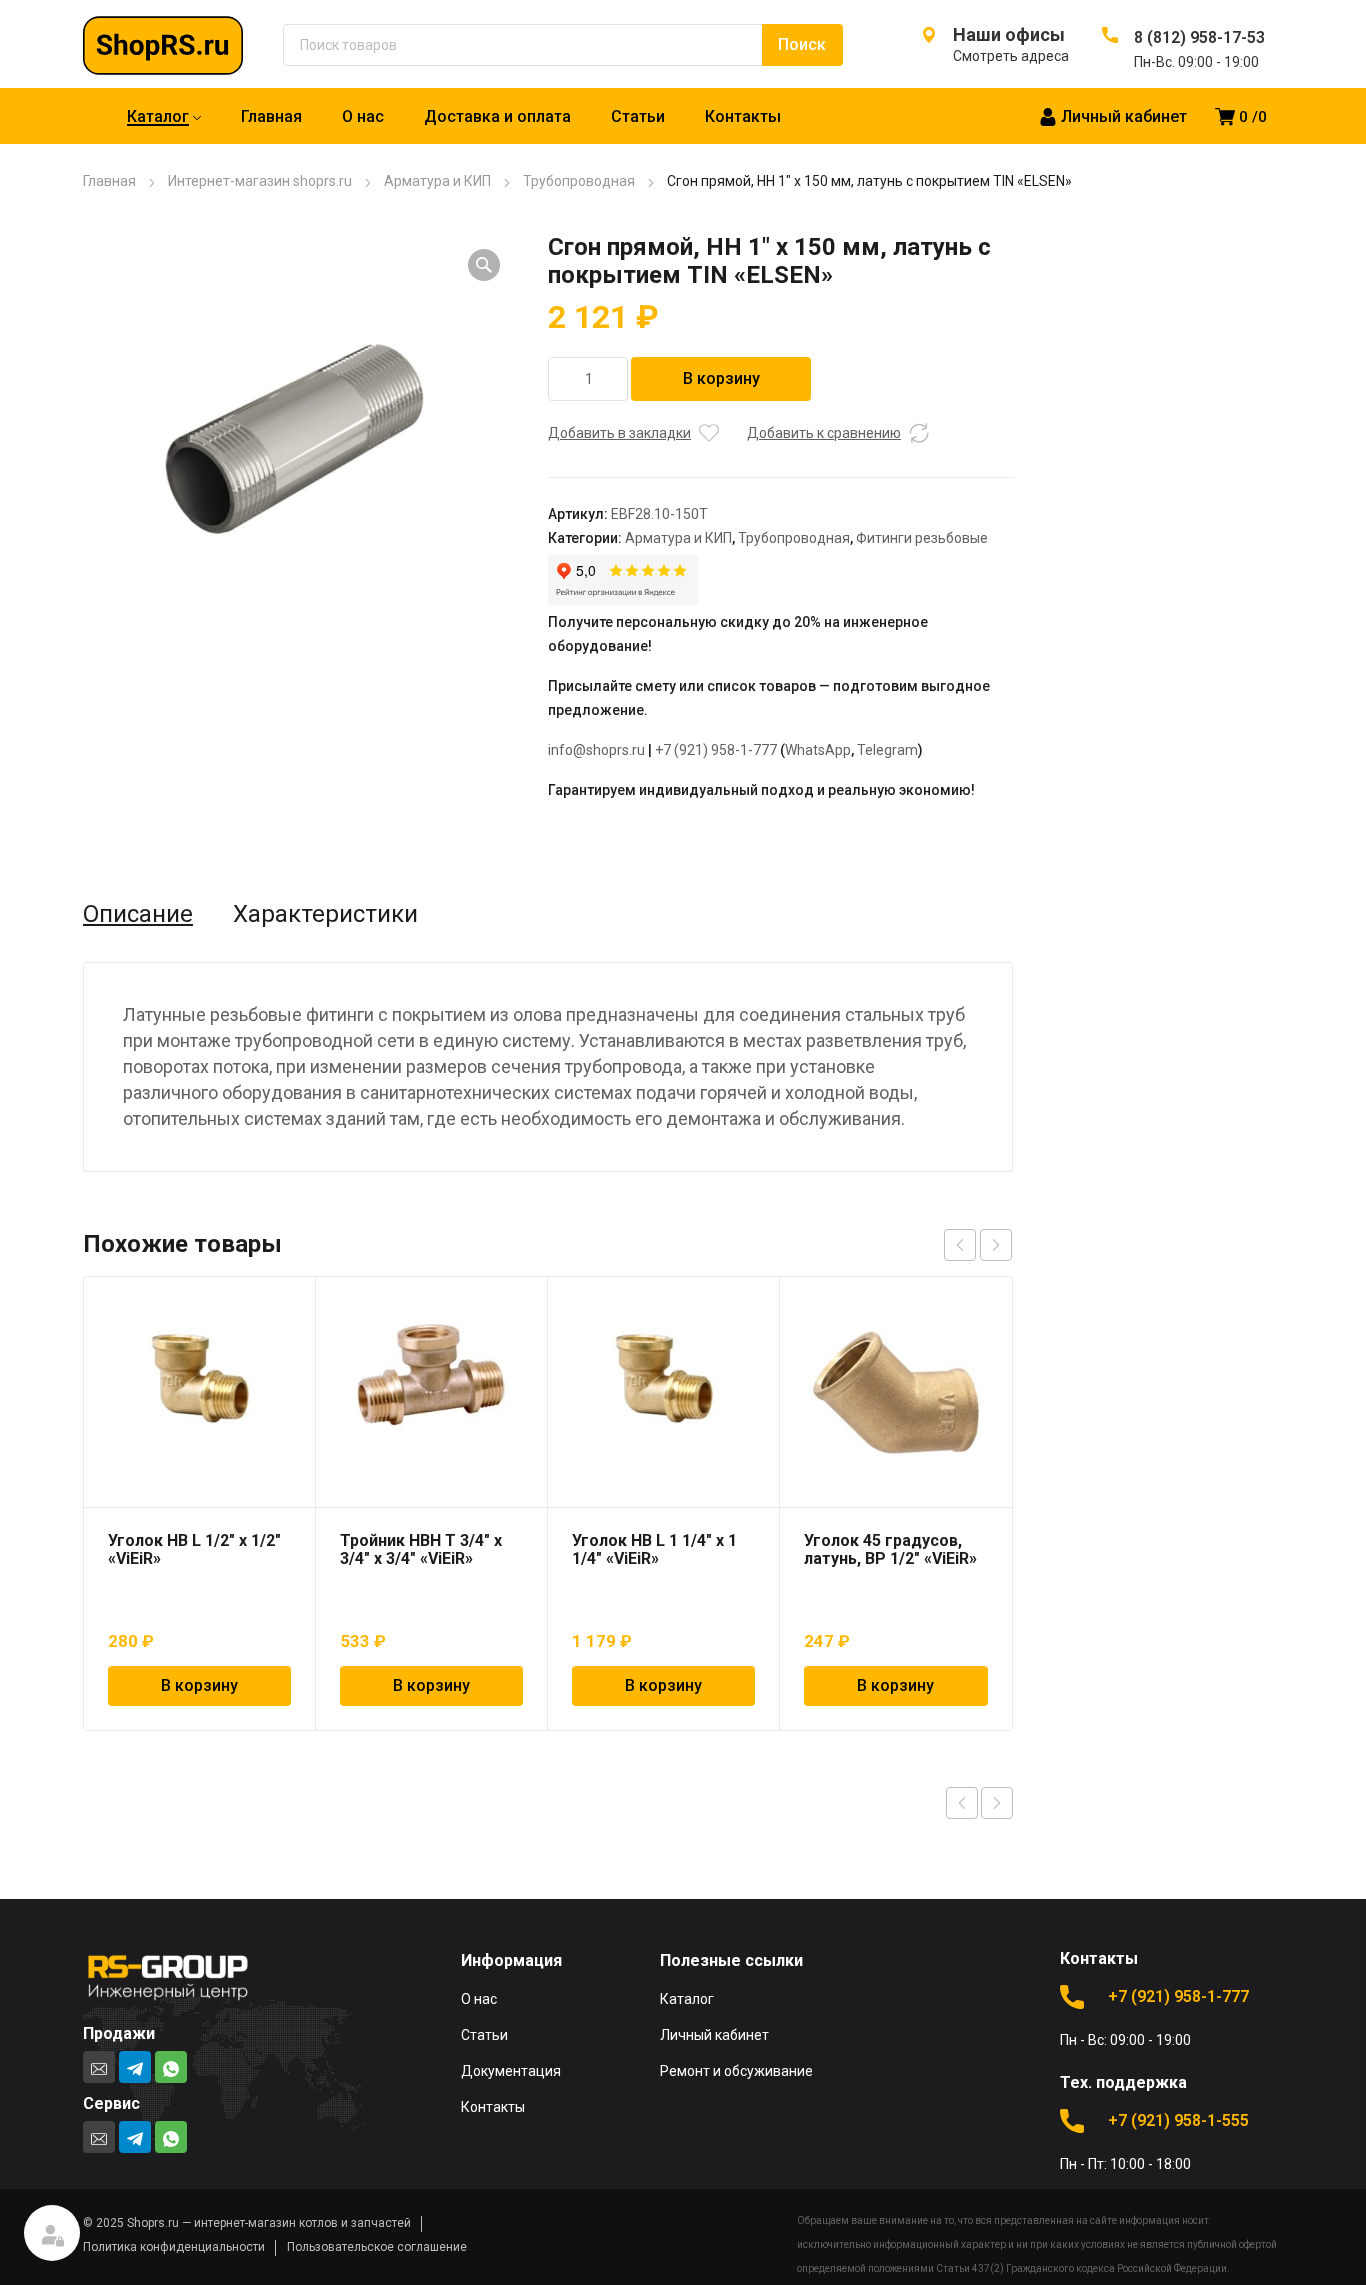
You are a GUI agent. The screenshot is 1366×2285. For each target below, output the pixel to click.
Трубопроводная (579, 181)
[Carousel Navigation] (978, 1245)
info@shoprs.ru (596, 750)
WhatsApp (818, 750)
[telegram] (135, 2067)
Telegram (887, 750)
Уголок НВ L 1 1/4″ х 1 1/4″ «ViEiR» (654, 1549)
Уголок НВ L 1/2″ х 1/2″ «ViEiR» (194, 1549)
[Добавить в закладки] (709, 433)
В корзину (721, 378)
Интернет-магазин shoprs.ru (260, 181)
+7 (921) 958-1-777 (716, 750)
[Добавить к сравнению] (919, 433)
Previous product (962, 1803)
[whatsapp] (171, 2067)
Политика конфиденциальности (174, 2247)
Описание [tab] (138, 914)
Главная (109, 181)
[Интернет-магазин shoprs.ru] (183, 44)
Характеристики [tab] (325, 914)
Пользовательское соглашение (377, 2247)
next (996, 1245)
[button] (484, 265)
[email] (99, 2067)
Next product (997, 1803)
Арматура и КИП (437, 181)
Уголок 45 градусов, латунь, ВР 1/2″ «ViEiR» (890, 1549)
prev (960, 1245)
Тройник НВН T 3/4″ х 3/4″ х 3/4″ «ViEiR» (421, 1549)
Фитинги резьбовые (922, 538)
